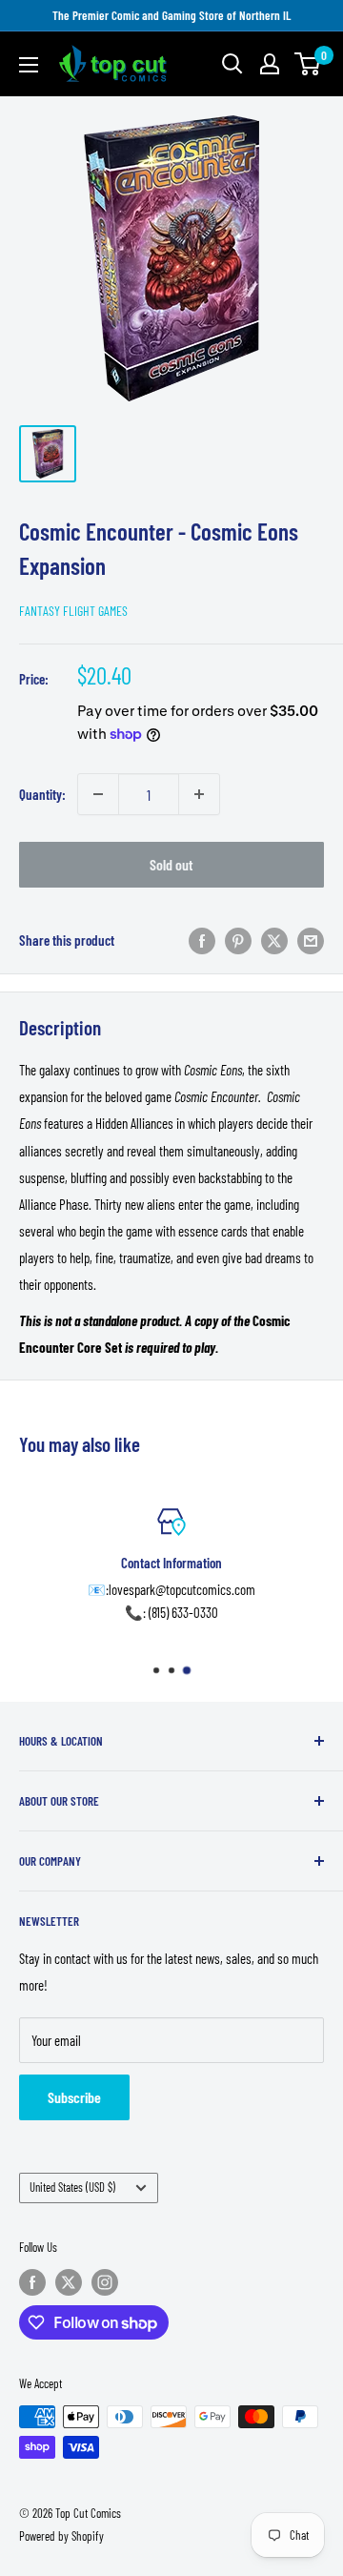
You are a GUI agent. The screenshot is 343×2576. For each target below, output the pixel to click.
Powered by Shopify (61, 2536)
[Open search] (232, 64)
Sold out (171, 864)
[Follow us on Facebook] (32, 2282)
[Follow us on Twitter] (69, 2282)
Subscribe (74, 2097)
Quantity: (42, 794)
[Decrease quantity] (98, 794)
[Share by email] (311, 940)
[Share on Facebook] (202, 940)
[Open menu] (29, 65)
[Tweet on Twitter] (274, 940)
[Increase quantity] (199, 794)
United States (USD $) (72, 2187)
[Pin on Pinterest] (238, 940)
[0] (308, 64)
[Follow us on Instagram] (105, 2282)
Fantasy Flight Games (73, 611)
